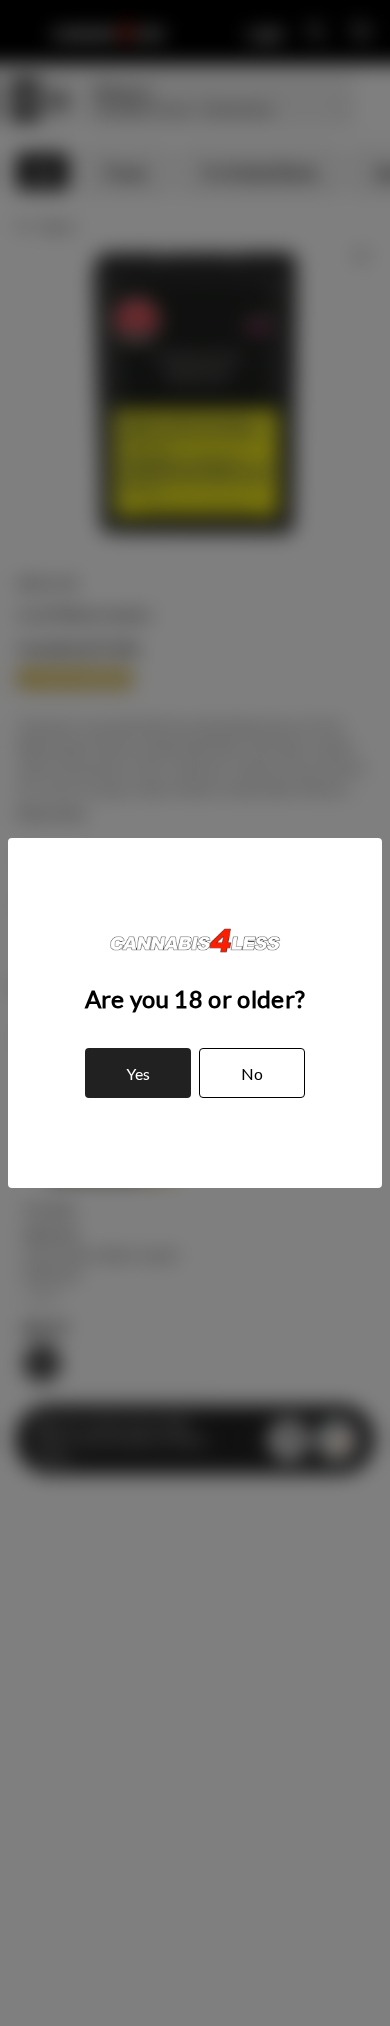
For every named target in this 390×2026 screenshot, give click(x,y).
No (252, 1073)
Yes (138, 1073)
